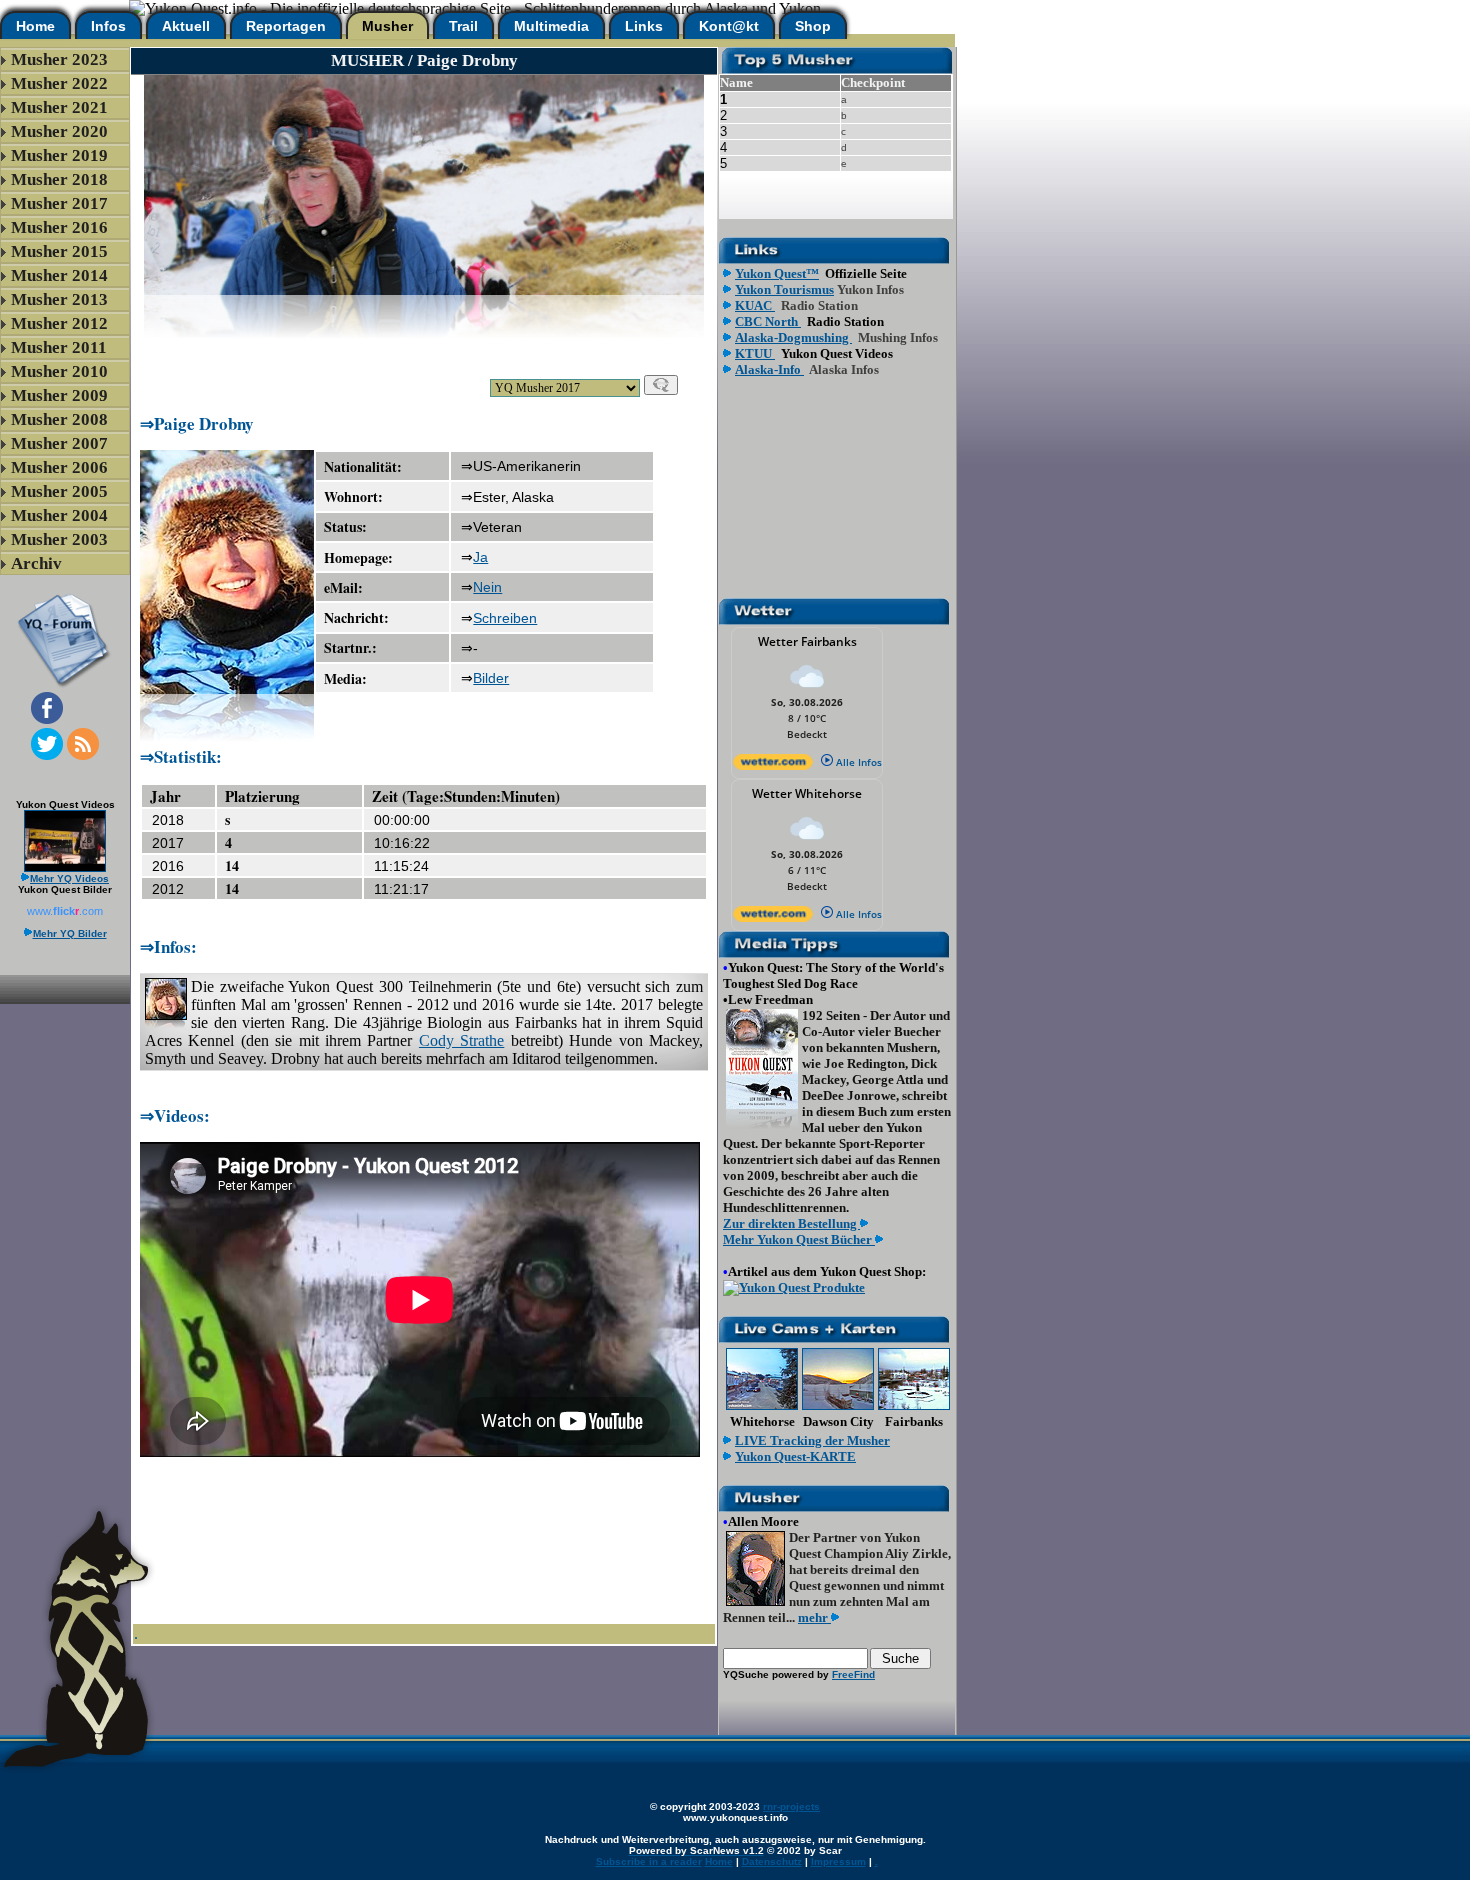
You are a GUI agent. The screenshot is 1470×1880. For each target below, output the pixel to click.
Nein (487, 587)
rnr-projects (791, 1806)
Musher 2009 (59, 395)
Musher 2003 (59, 539)
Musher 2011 (59, 347)
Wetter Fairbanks (807, 641)
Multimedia (551, 26)
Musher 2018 (59, 179)
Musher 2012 (59, 323)
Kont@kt (729, 26)
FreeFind (853, 1674)
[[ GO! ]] (661, 385)
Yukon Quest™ (777, 273)
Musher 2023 (59, 59)
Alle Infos (857, 762)
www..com (65, 911)
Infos (108, 26)
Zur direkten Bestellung (791, 1223)
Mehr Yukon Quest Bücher (799, 1239)
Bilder (491, 678)
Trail (463, 26)
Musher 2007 (59, 443)
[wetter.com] (773, 766)
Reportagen (286, 26)
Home (35, 26)
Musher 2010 (59, 371)
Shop (813, 26)
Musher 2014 (59, 275)
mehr (814, 1617)
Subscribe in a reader (649, 1861)
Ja (480, 557)
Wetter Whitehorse (807, 793)
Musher (387, 26)
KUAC (755, 305)
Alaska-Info (769, 369)
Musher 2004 (59, 515)
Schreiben (505, 618)
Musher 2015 (59, 251)
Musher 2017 (59, 203)
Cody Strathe (461, 1040)
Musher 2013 (59, 299)
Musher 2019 (59, 155)
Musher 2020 (59, 131)
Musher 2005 (59, 491)
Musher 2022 (59, 83)
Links (644, 26)
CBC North (768, 321)
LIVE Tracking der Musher (812, 1440)
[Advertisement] (424, 346)
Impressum (838, 1861)
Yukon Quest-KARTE (795, 1456)
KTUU (755, 353)
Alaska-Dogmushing (793, 337)
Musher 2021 (59, 107)
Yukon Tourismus (784, 289)
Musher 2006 (59, 467)
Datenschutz (772, 1861)
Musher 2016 (59, 227)
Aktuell (186, 26)
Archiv (36, 563)
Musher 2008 (59, 419)
